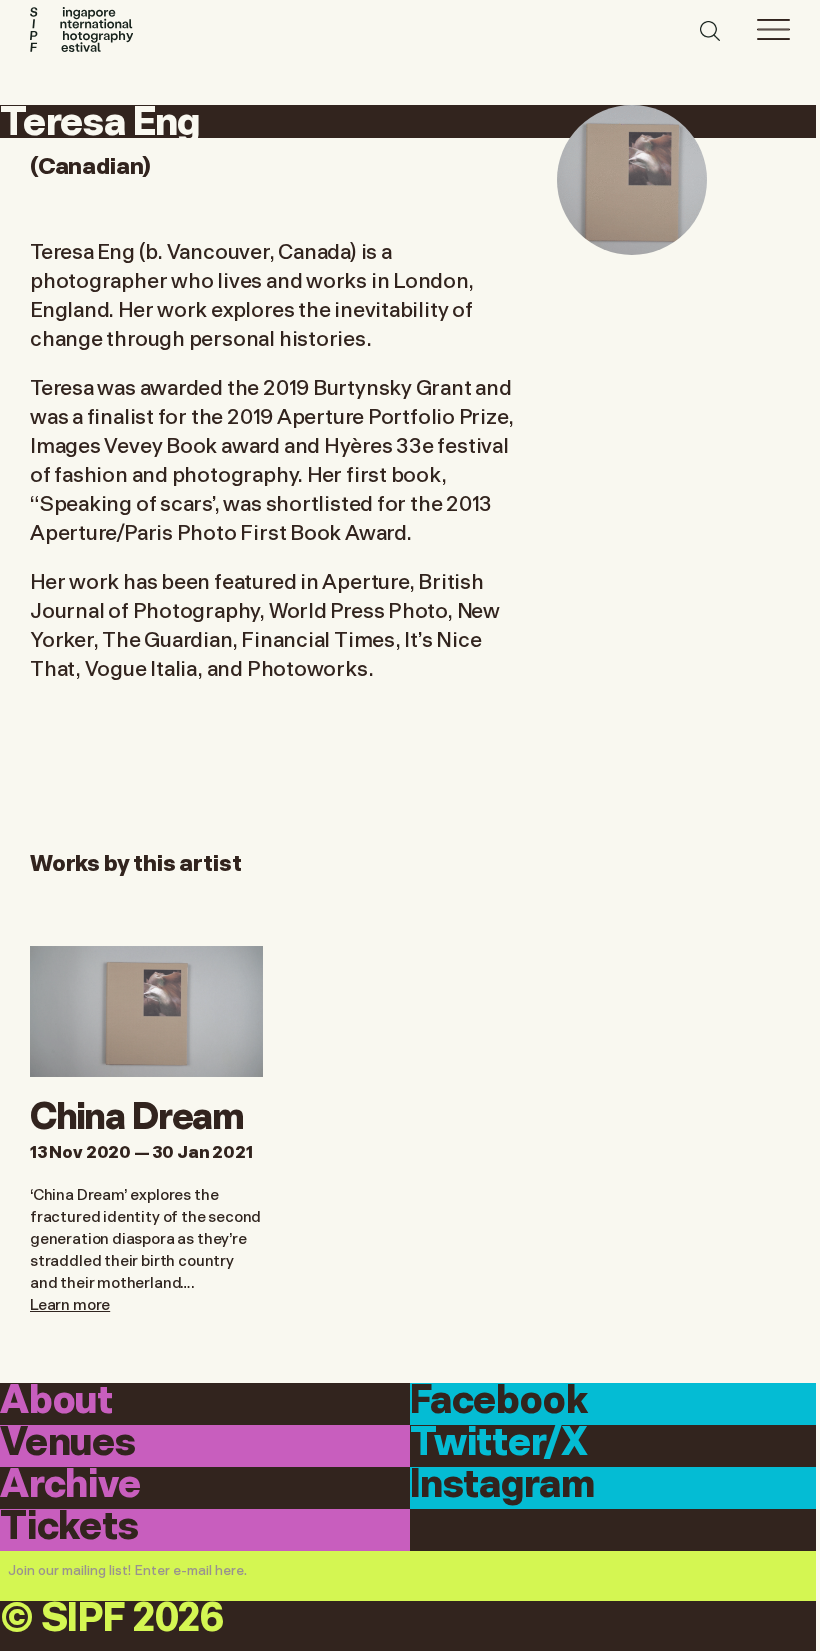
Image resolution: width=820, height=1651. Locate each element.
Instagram (502, 1486)
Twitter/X (498, 1444)
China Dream (137, 1112)
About (56, 1402)
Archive (70, 1486)
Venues (68, 1444)
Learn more (70, 1303)
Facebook (499, 1402)
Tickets (69, 1528)
